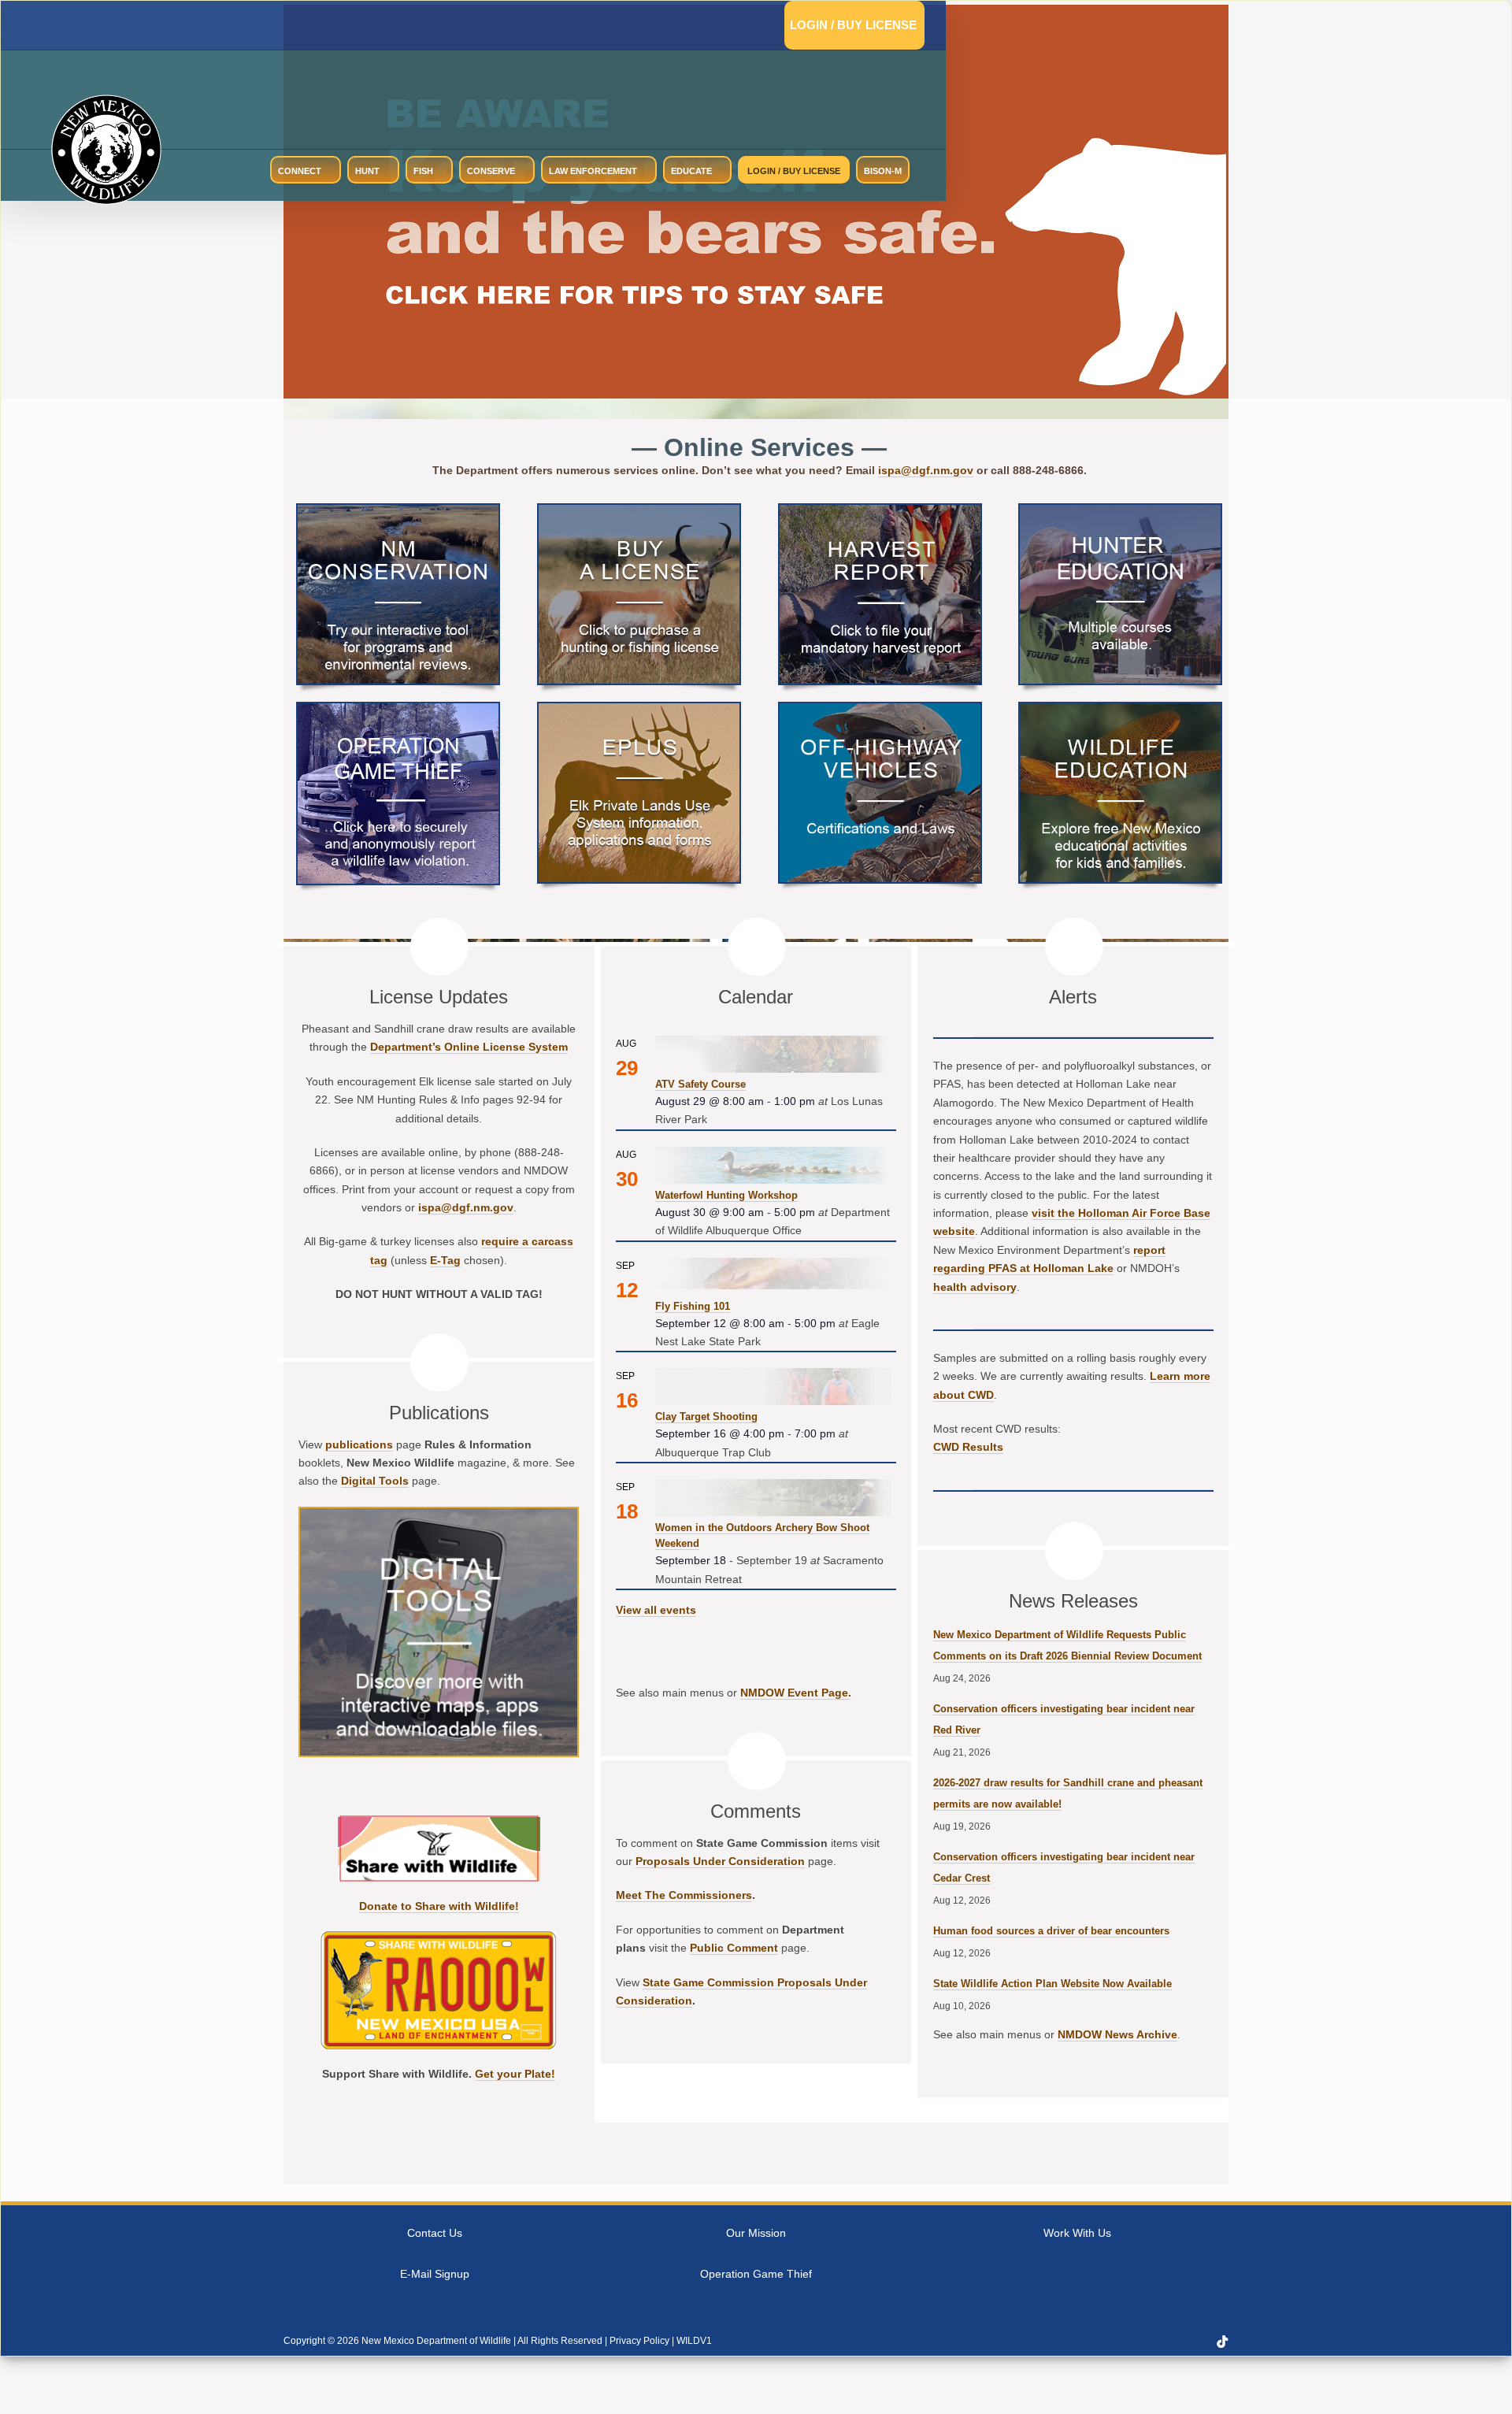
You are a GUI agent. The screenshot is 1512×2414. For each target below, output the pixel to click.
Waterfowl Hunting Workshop (726, 1195)
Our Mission (756, 2233)
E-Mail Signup (435, 2274)
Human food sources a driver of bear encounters (1051, 1931)
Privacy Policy (639, 2341)
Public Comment (734, 1948)
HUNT (367, 171)
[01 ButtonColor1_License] (639, 511)
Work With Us (1077, 2233)
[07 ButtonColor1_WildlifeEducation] (1120, 709)
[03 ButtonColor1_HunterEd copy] (1120, 511)
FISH (423, 171)
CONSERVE (491, 171)
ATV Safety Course (700, 1084)
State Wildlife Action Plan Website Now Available (1052, 1984)
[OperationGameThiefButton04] (398, 709)
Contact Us (435, 2233)
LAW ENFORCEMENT (593, 171)
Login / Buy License (853, 25)
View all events (656, 1610)
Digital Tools (375, 1481)
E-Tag (445, 1260)
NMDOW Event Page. (796, 1693)
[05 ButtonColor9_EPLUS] (639, 709)
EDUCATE (691, 171)
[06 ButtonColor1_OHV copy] (880, 709)
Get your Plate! (515, 2074)
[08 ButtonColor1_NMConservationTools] (398, 511)
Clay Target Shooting (706, 1417)
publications (359, 1444)
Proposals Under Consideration (720, 1861)
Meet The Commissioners (684, 1895)
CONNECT (300, 171)
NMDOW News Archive (1117, 2034)
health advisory (975, 1287)
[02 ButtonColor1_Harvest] (880, 511)
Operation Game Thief (756, 2274)
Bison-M (883, 171)
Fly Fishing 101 (693, 1306)
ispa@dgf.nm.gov (926, 470)
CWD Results (968, 1447)
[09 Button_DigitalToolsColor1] (439, 1514)
